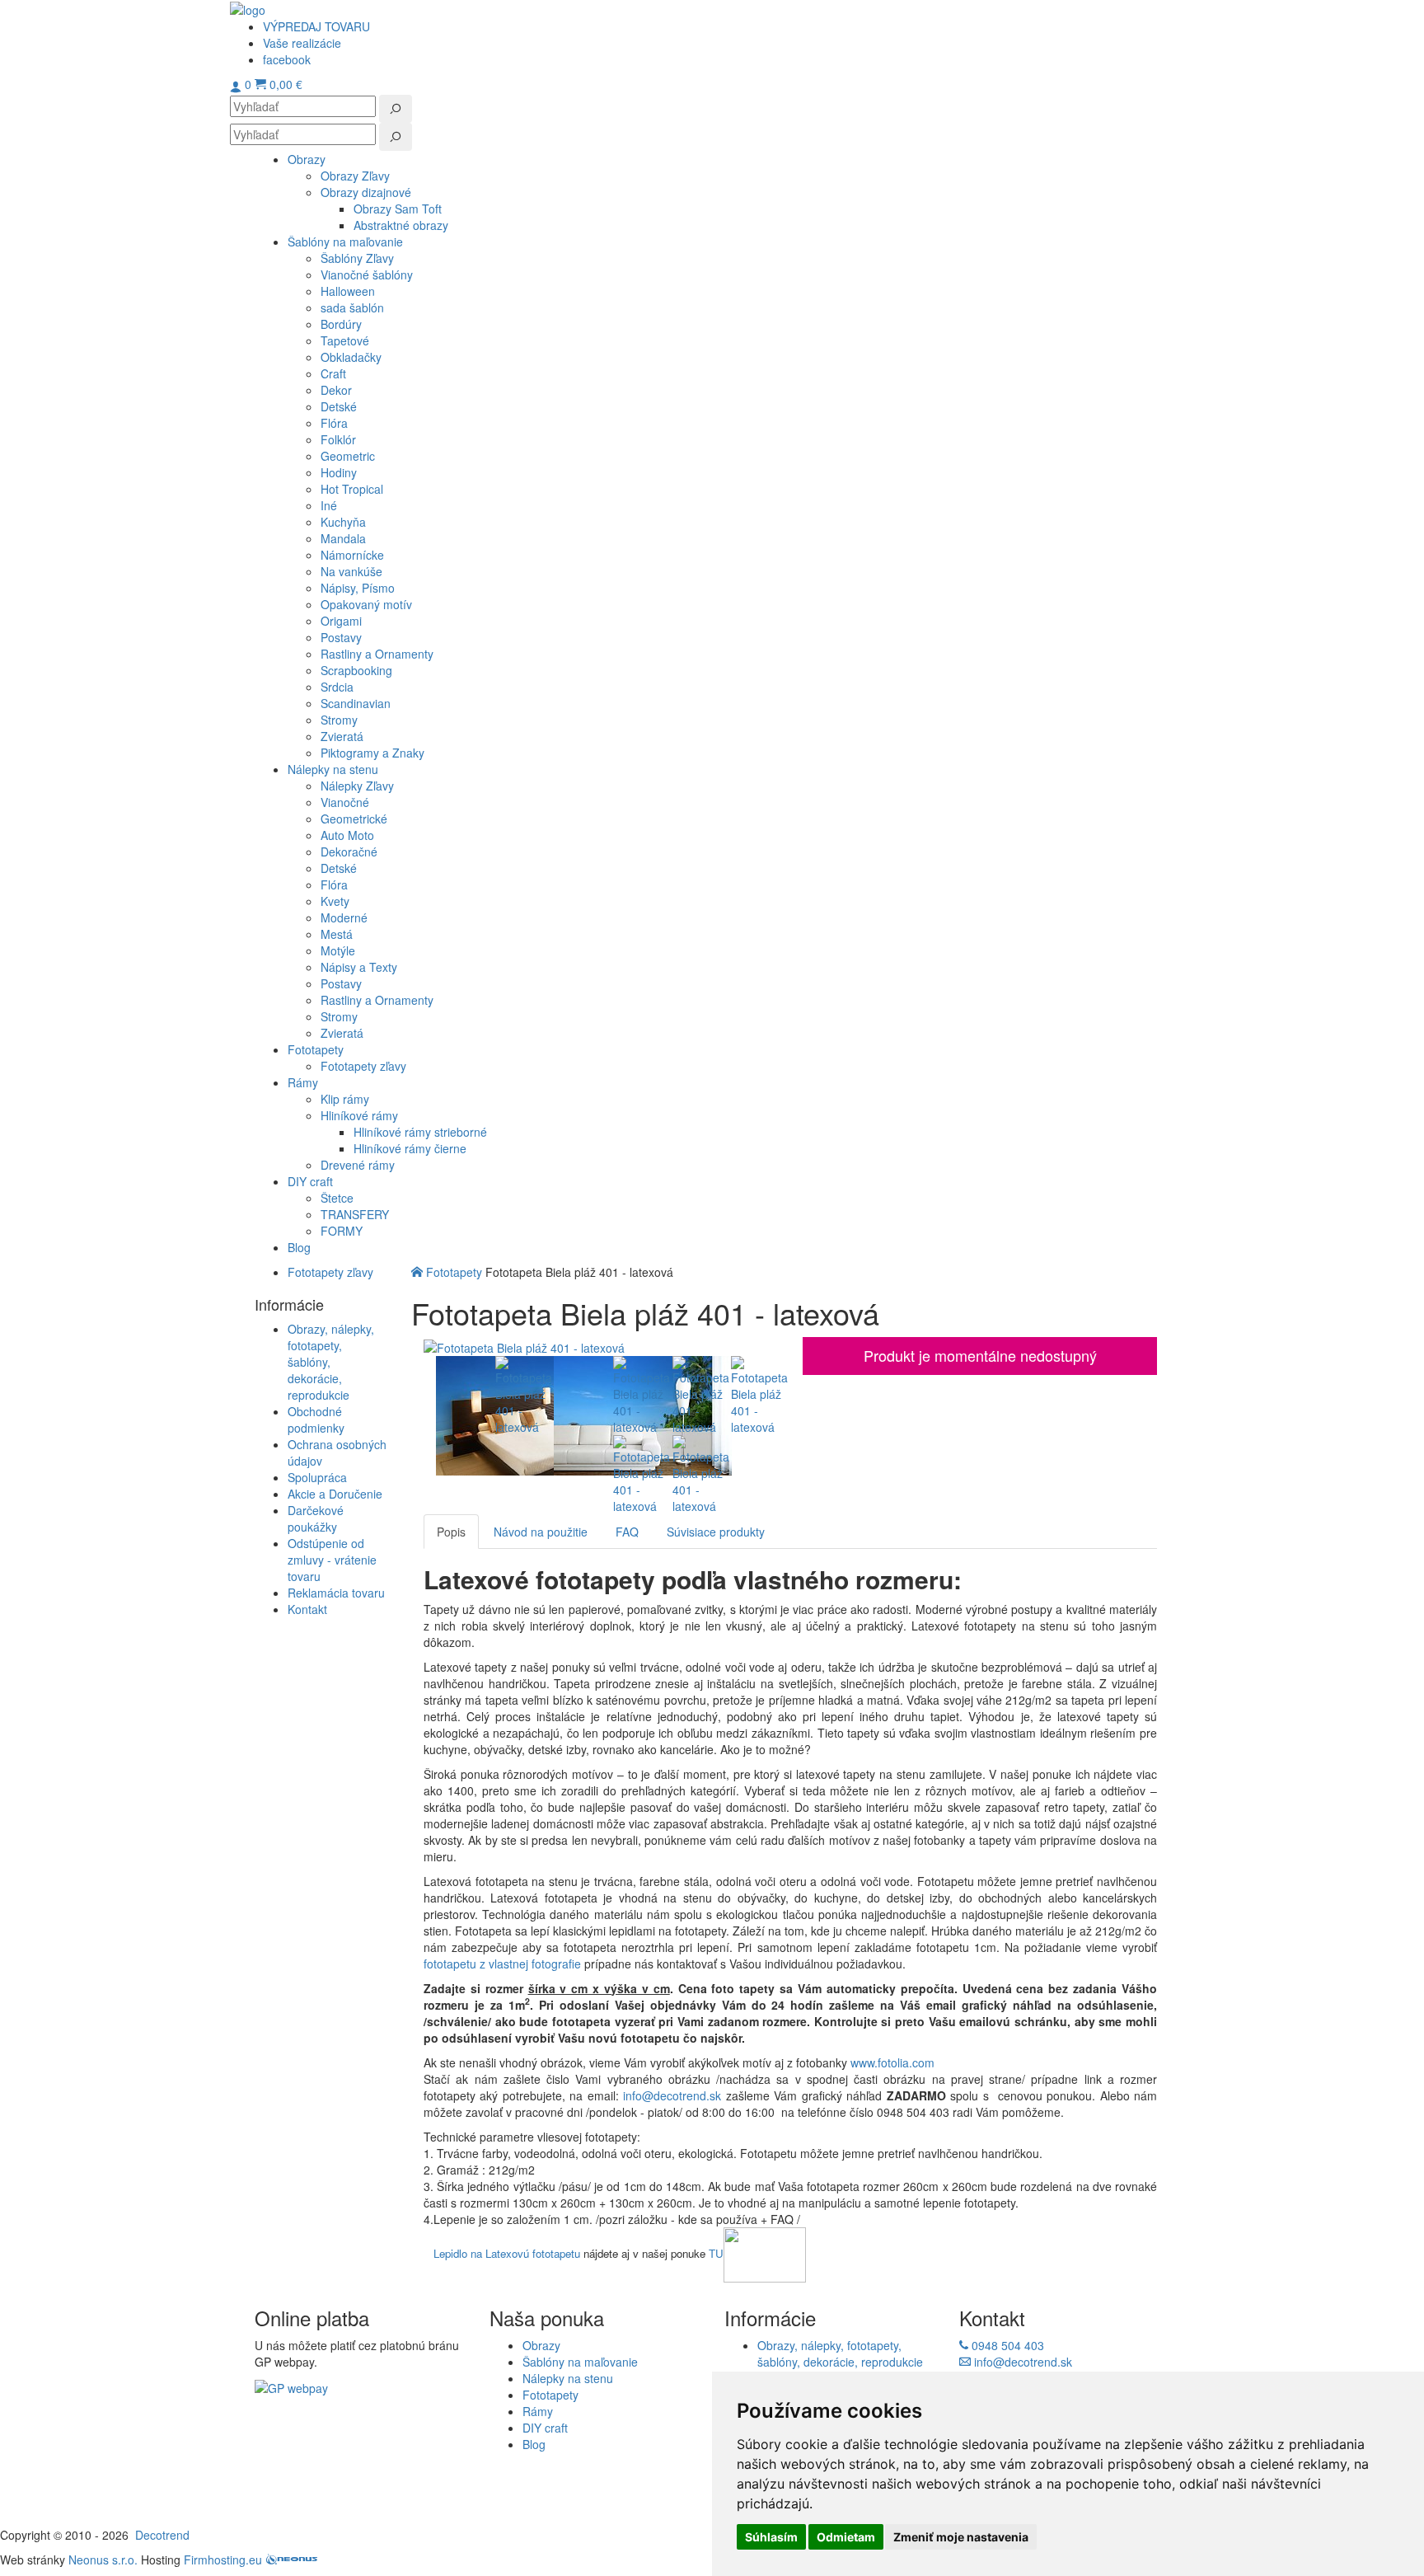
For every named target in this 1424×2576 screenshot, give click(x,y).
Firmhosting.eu (223, 2560)
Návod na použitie (541, 1532)
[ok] (396, 109)
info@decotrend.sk (672, 2095)
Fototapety (454, 1272)
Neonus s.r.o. (103, 2560)
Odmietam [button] (846, 2537)
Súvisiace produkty (716, 1532)
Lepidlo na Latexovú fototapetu (507, 2253)
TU (716, 2253)
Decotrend (162, 2535)
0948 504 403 (1006, 2345)
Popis (451, 1532)
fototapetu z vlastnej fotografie (502, 1964)
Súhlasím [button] (771, 2537)
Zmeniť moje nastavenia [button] (961, 2537)
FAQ (627, 1532)
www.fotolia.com (894, 2062)
